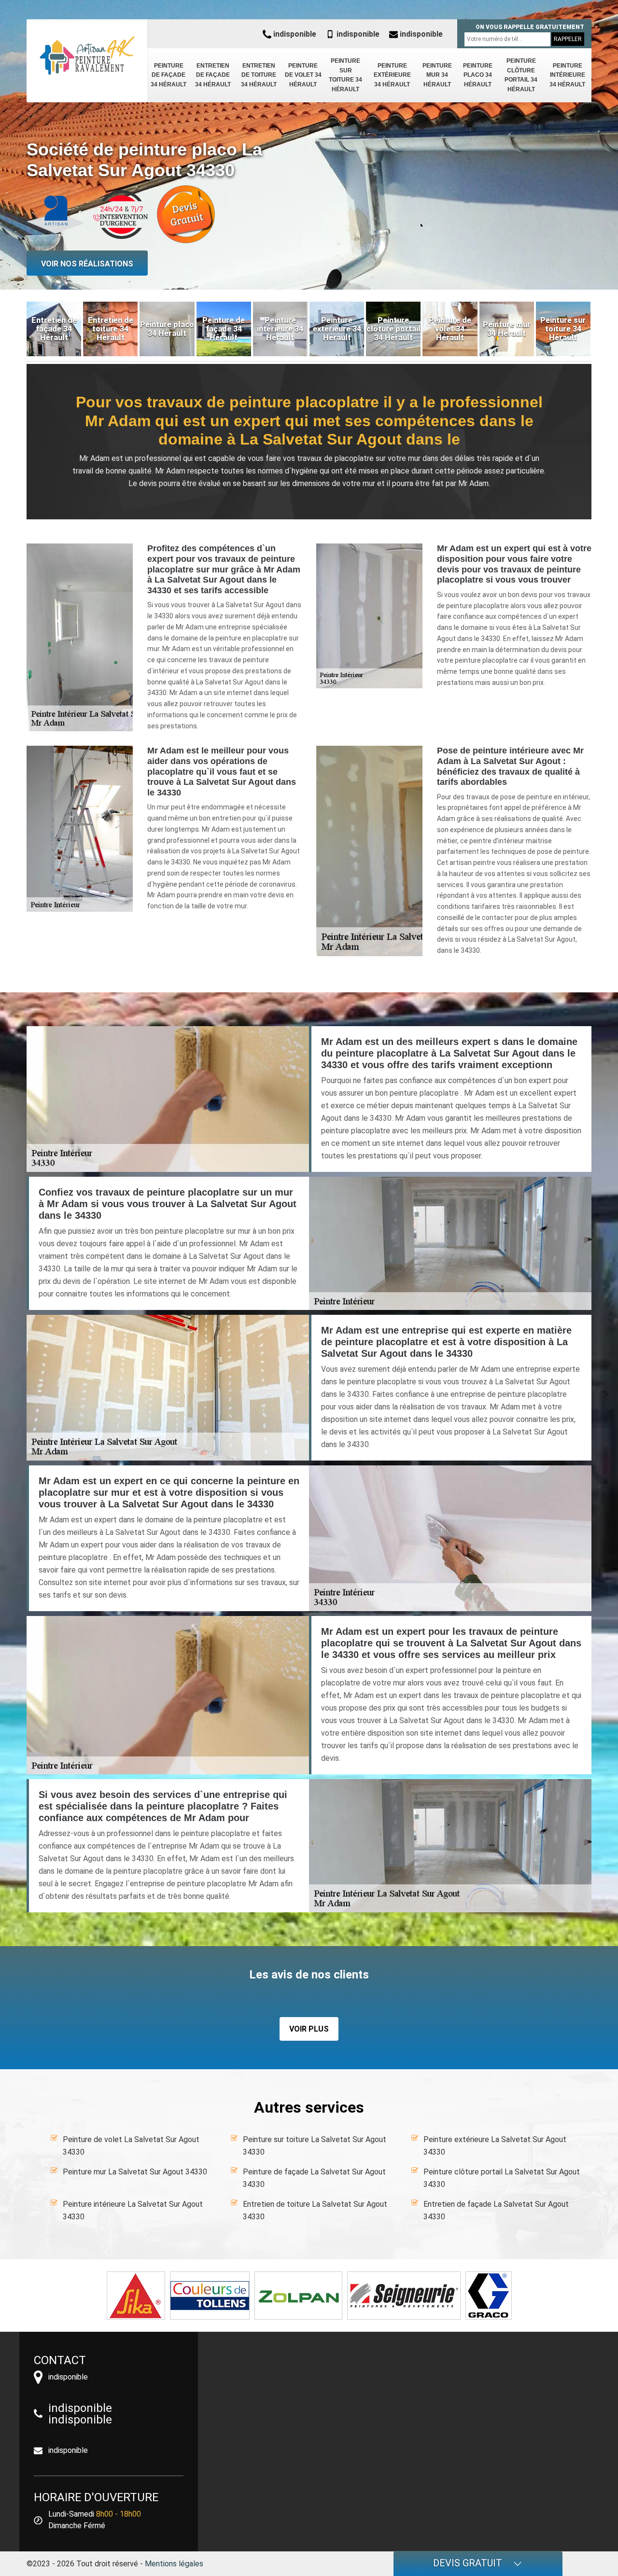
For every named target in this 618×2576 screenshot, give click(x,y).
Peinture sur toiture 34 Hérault (345, 75)
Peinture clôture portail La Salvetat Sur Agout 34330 (502, 2178)
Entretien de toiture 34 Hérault (259, 75)
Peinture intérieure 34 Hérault (567, 75)
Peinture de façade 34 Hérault (169, 75)
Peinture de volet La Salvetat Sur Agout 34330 (131, 2146)
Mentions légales (174, 2564)
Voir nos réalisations (87, 264)
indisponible (294, 34)
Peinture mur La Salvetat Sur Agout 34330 (135, 2172)
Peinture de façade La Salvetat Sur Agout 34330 (314, 2178)
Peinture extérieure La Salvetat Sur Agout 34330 (495, 2146)
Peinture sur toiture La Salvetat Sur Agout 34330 (315, 2146)
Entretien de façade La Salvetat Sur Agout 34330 (496, 2210)
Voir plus (309, 2029)
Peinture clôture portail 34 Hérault (521, 75)
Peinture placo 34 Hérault (478, 75)
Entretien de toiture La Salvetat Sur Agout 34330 (315, 2210)
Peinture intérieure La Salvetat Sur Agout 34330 (133, 2210)
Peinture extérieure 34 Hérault (392, 75)
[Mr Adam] (87, 56)
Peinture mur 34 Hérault (437, 75)
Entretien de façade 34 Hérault (213, 75)
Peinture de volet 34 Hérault (303, 75)
